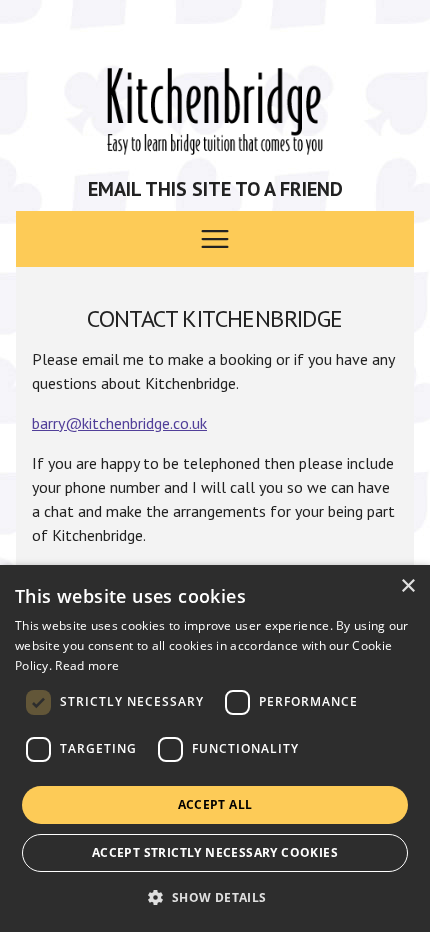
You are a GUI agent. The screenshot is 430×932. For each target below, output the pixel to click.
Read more (87, 665)
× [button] (407, 586)
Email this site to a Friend (215, 189)
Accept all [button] (215, 804)
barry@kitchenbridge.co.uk (119, 423)
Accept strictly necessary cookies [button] (215, 852)
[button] (214, 897)
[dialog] (215, 748)
